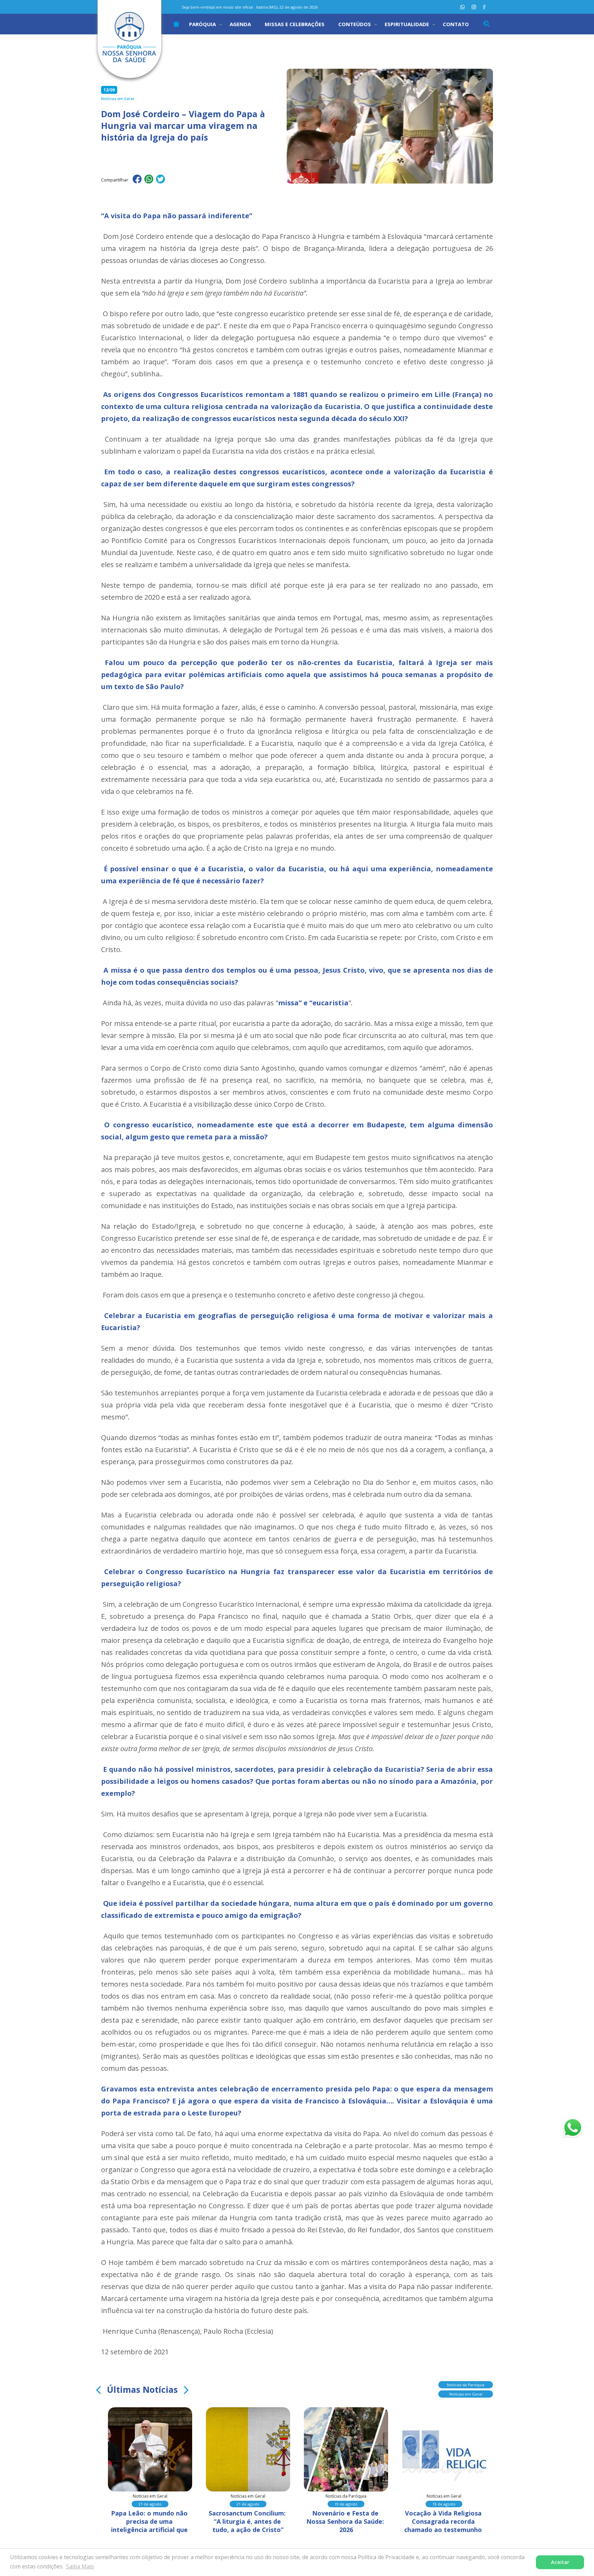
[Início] (176, 24)
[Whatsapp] (463, 7)
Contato (456, 24)
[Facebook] (484, 7)
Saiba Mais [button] (80, 2566)
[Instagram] (474, 7)
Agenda (240, 24)
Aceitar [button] (560, 2562)
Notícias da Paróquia (466, 2385)
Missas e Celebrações (295, 24)
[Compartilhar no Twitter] (161, 180)
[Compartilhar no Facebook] (137, 180)
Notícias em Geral (466, 2394)
